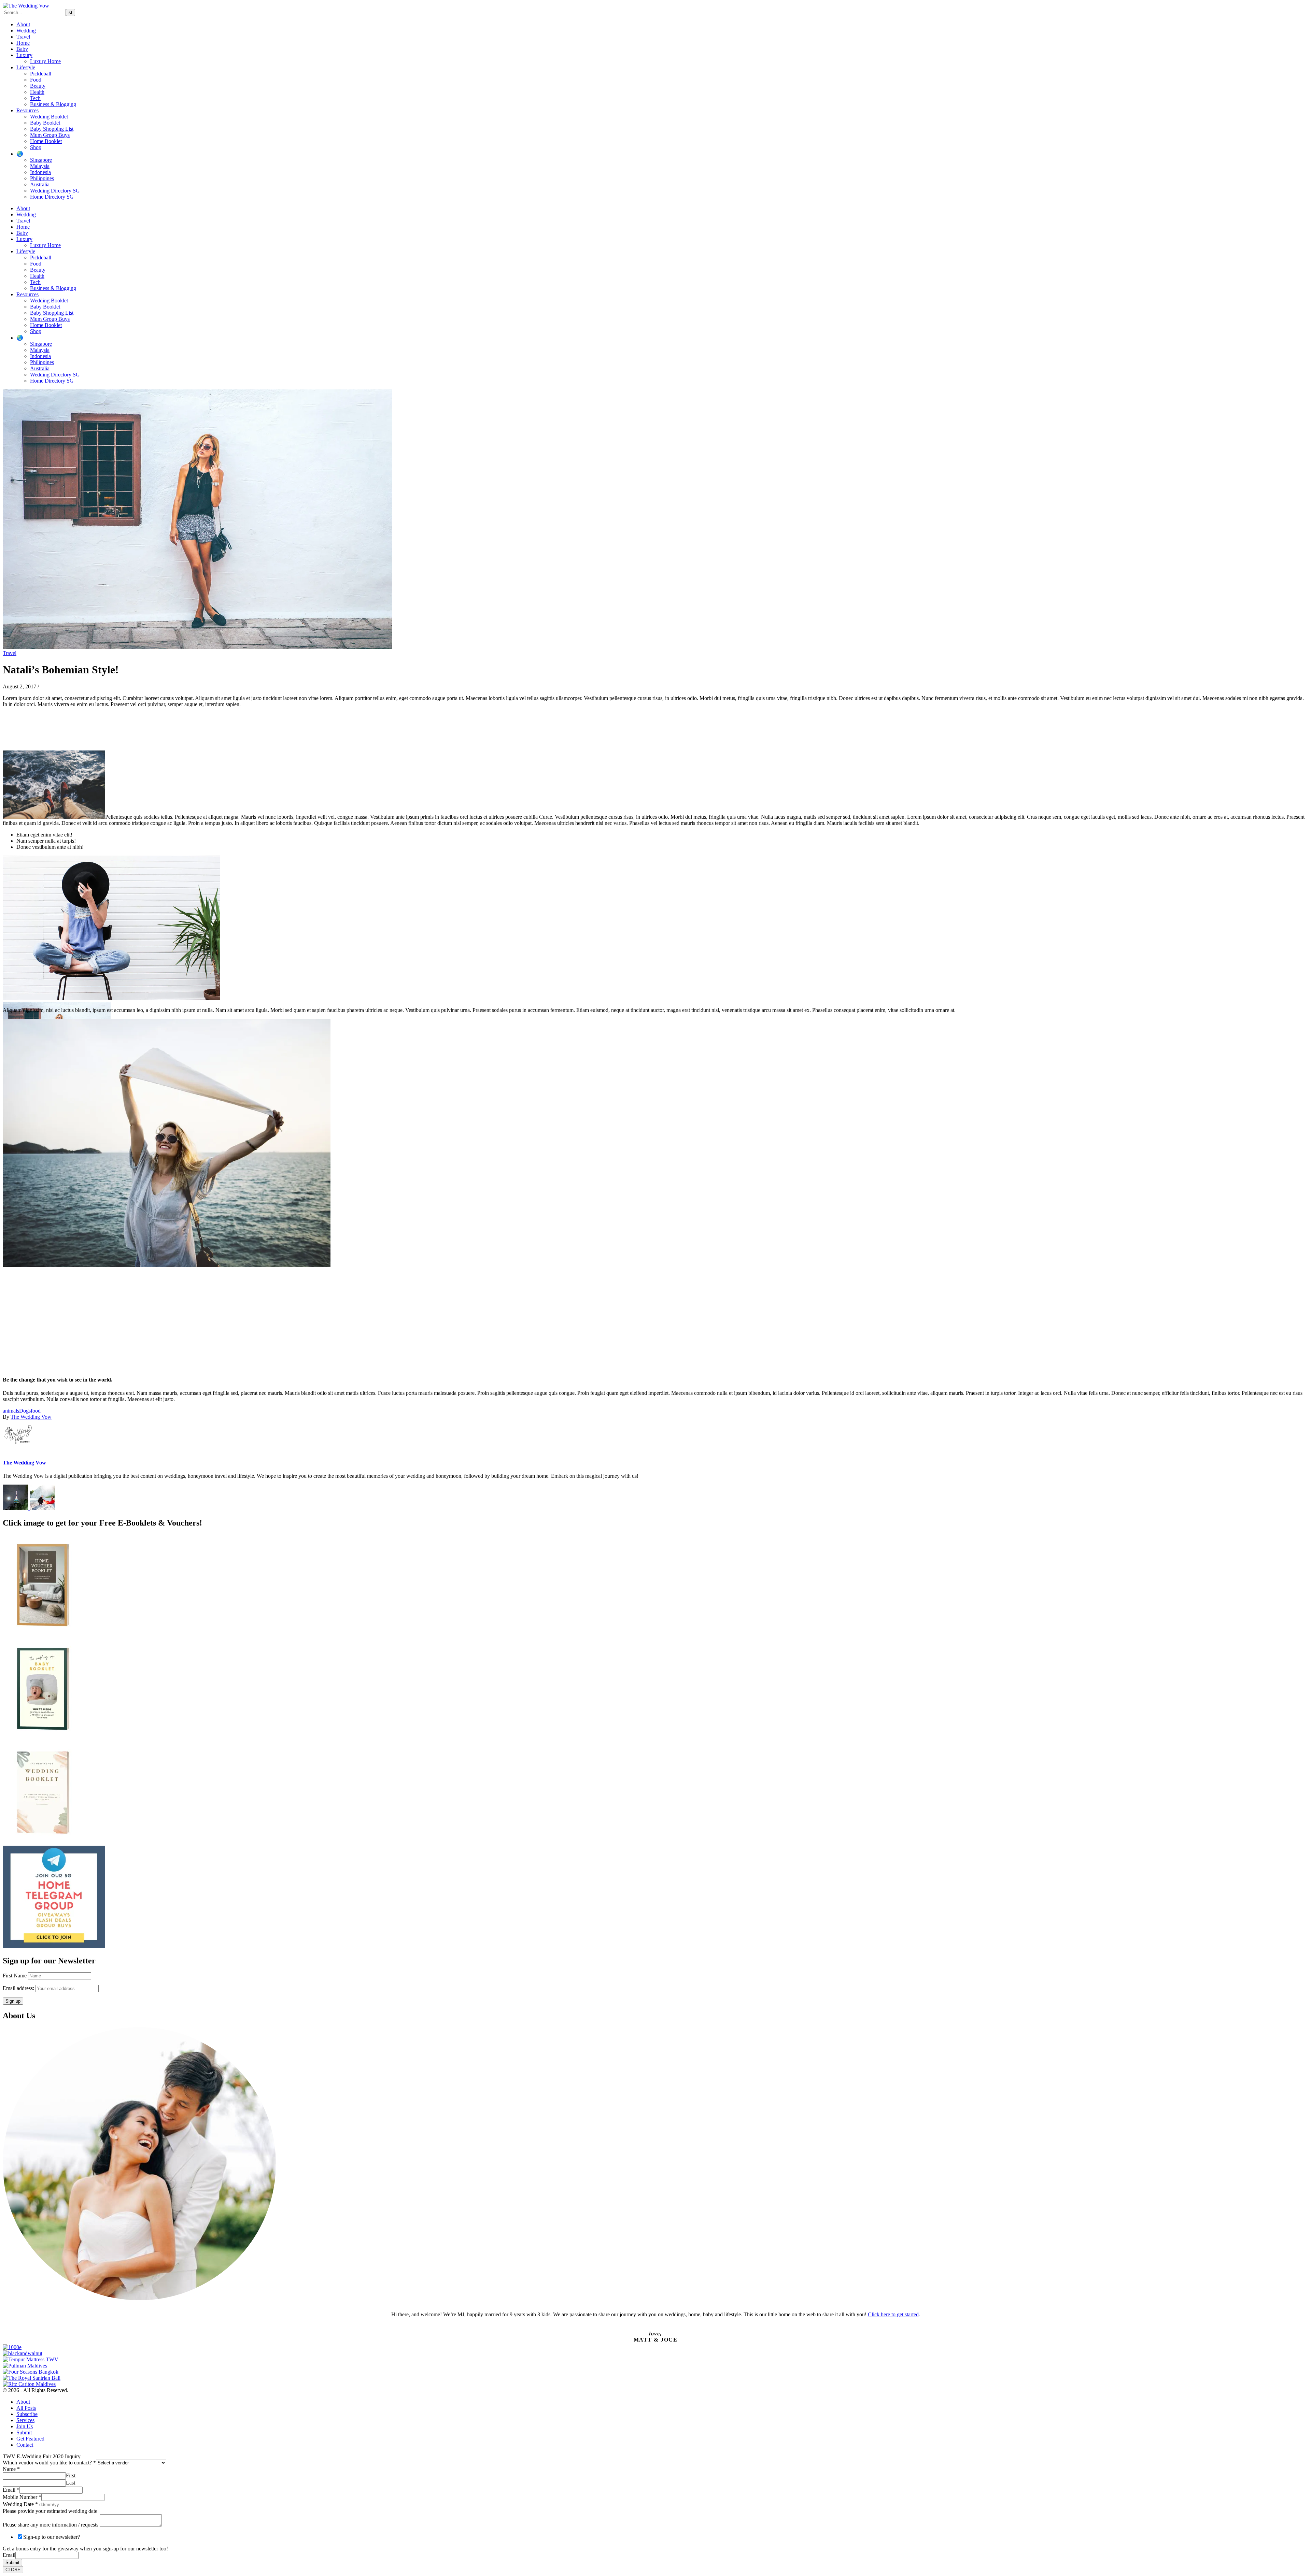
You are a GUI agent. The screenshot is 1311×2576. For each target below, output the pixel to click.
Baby (22, 49)
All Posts (26, 2408)
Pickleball (41, 74)
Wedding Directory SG (55, 191)
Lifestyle (26, 67)
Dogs (25, 1411)
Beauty (38, 86)
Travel (23, 37)
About (23, 24)
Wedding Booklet (49, 117)
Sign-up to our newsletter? (52, 2537)
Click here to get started (893, 2314)
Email (11, 2490)
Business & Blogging (53, 104)
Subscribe (27, 2414)
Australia (40, 184)
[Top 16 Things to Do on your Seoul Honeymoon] (16, 1508)
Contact (25, 2445)
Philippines (42, 178)
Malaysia (40, 166)
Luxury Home (45, 61)
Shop (36, 147)
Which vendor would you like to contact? (49, 2463)
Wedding (26, 31)
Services (25, 2420)
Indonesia (40, 172)
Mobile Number (22, 2497)
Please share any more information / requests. (51, 2525)
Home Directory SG (52, 197)
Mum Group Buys (50, 135)
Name (11, 2469)
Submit (24, 2432)
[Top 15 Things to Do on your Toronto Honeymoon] (43, 1508)
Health (37, 92)
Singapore (41, 160)
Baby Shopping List (52, 129)
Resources (27, 110)
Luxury (24, 55)
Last (71, 2483)
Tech (35, 98)
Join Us (25, 2426)
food (36, 1411)
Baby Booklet (45, 123)
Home (23, 43)
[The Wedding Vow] (26, 6)
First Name (15, 1976)
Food (36, 80)
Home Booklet (46, 141)
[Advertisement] (208, 1322)
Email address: (19, 1988)
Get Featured (30, 2439)
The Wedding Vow (31, 1417)
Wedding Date (20, 2504)
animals (11, 1411)
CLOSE (13, 2570)
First (71, 2475)
